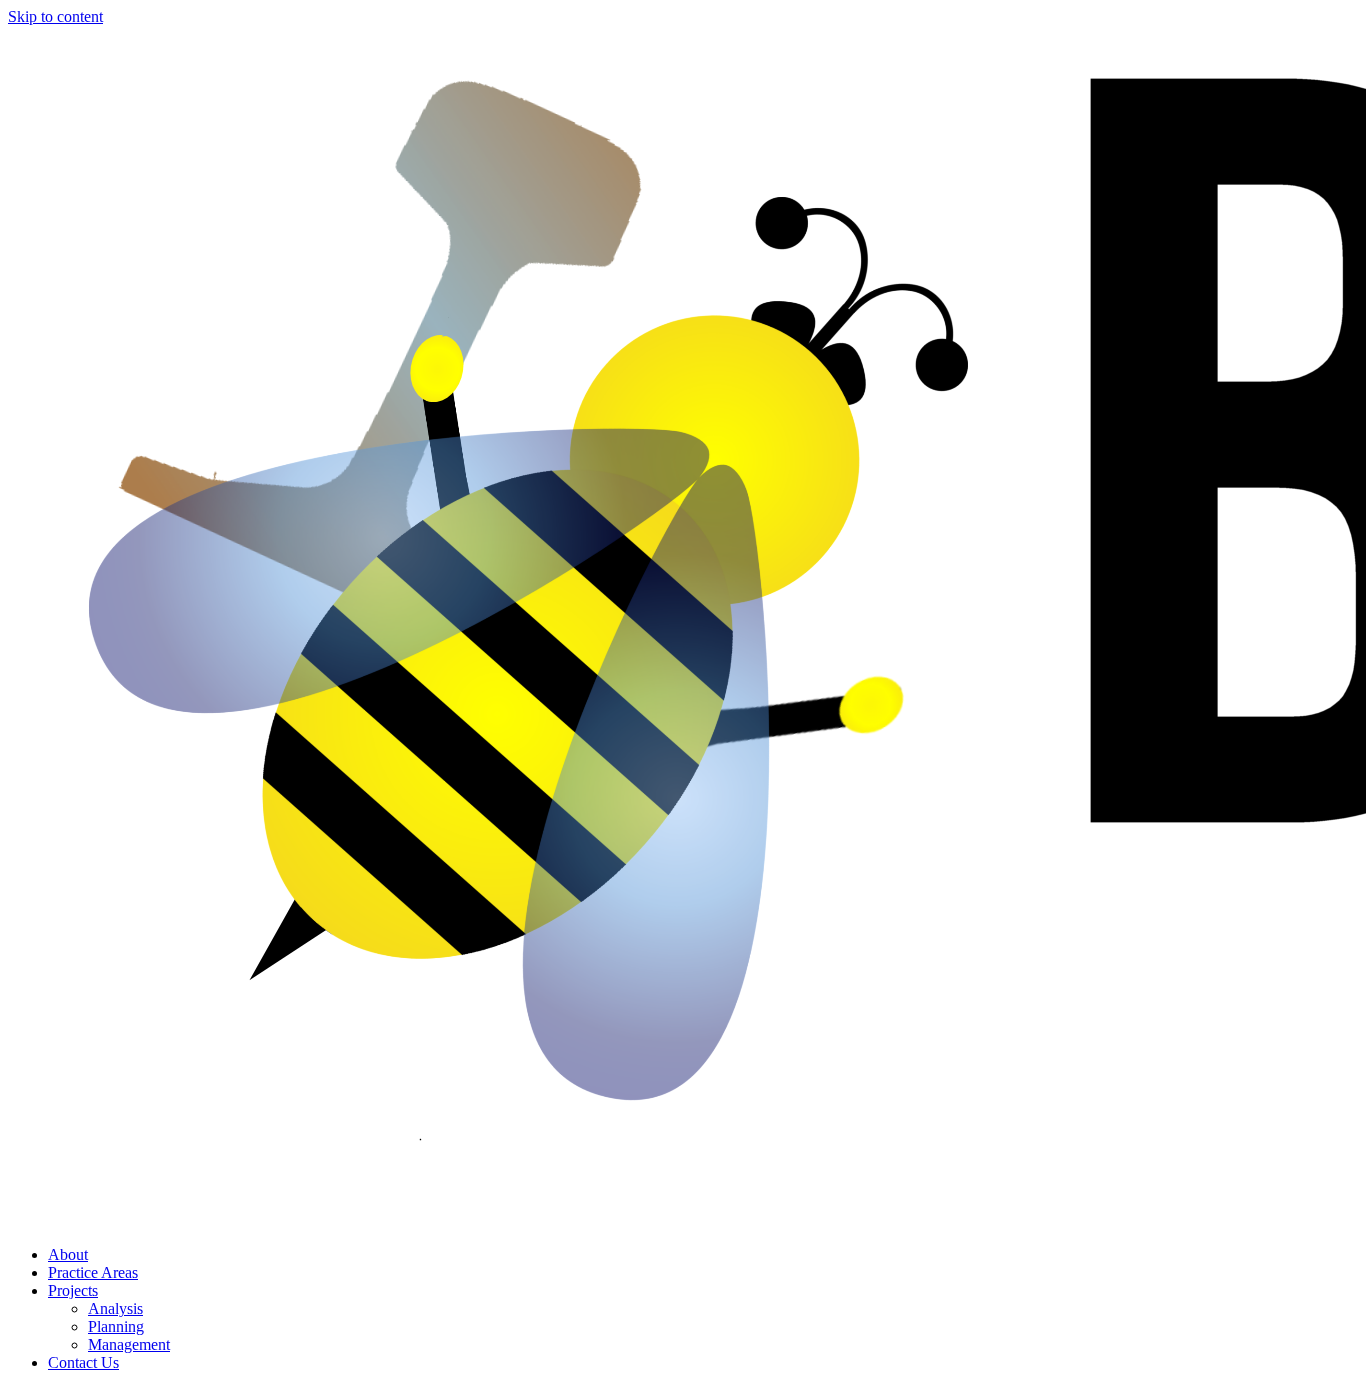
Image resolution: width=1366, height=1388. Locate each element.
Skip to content (55, 16)
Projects (73, 1290)
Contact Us (83, 1362)
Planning (116, 1326)
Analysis (115, 1308)
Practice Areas (93, 1272)
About (68, 1254)
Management (129, 1344)
